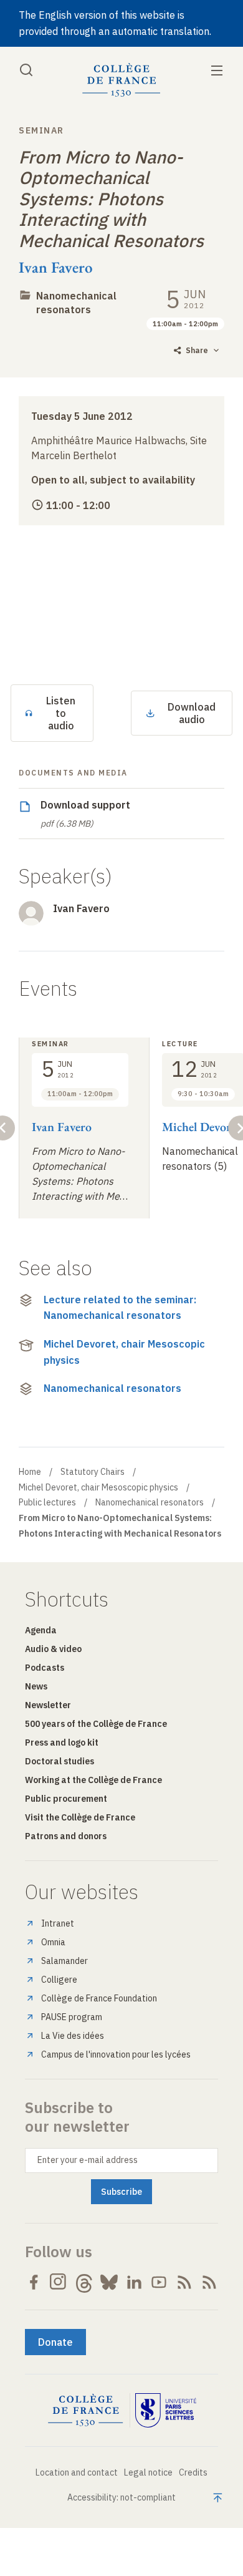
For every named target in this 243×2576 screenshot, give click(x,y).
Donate (55, 2342)
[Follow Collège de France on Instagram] (59, 2282)
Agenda (41, 1630)
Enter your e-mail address (88, 2160)
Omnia (53, 1942)
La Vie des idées (73, 2036)
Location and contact (77, 2472)
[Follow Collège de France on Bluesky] (109, 2282)
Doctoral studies (60, 1761)
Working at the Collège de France (93, 1780)
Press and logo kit (62, 1742)
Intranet (58, 1923)
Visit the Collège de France (80, 1817)
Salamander (64, 1961)
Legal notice (148, 2472)
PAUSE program (72, 2017)
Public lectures (47, 1502)
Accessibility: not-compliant (121, 2497)
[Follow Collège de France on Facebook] (34, 2282)
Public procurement (66, 1799)
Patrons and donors (66, 1836)
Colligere (59, 1980)
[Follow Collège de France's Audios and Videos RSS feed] (209, 2282)
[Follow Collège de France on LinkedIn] (134, 2282)
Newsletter (48, 1705)
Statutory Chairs (93, 1472)
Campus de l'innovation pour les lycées (116, 2054)
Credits (193, 2472)
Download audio (192, 713)
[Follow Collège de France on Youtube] (159, 2282)
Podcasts (45, 1668)
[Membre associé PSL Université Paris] (166, 2411)
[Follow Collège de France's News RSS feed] (184, 2282)
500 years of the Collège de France (96, 1724)
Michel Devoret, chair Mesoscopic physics (124, 1352)
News (36, 1686)
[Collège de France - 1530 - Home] (121, 80)
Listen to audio (61, 713)
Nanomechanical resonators (112, 1388)
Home (30, 1472)
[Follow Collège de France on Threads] (84, 2282)
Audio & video (53, 1649)
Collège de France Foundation (99, 1998)
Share (197, 350)
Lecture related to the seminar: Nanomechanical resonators (120, 1308)
